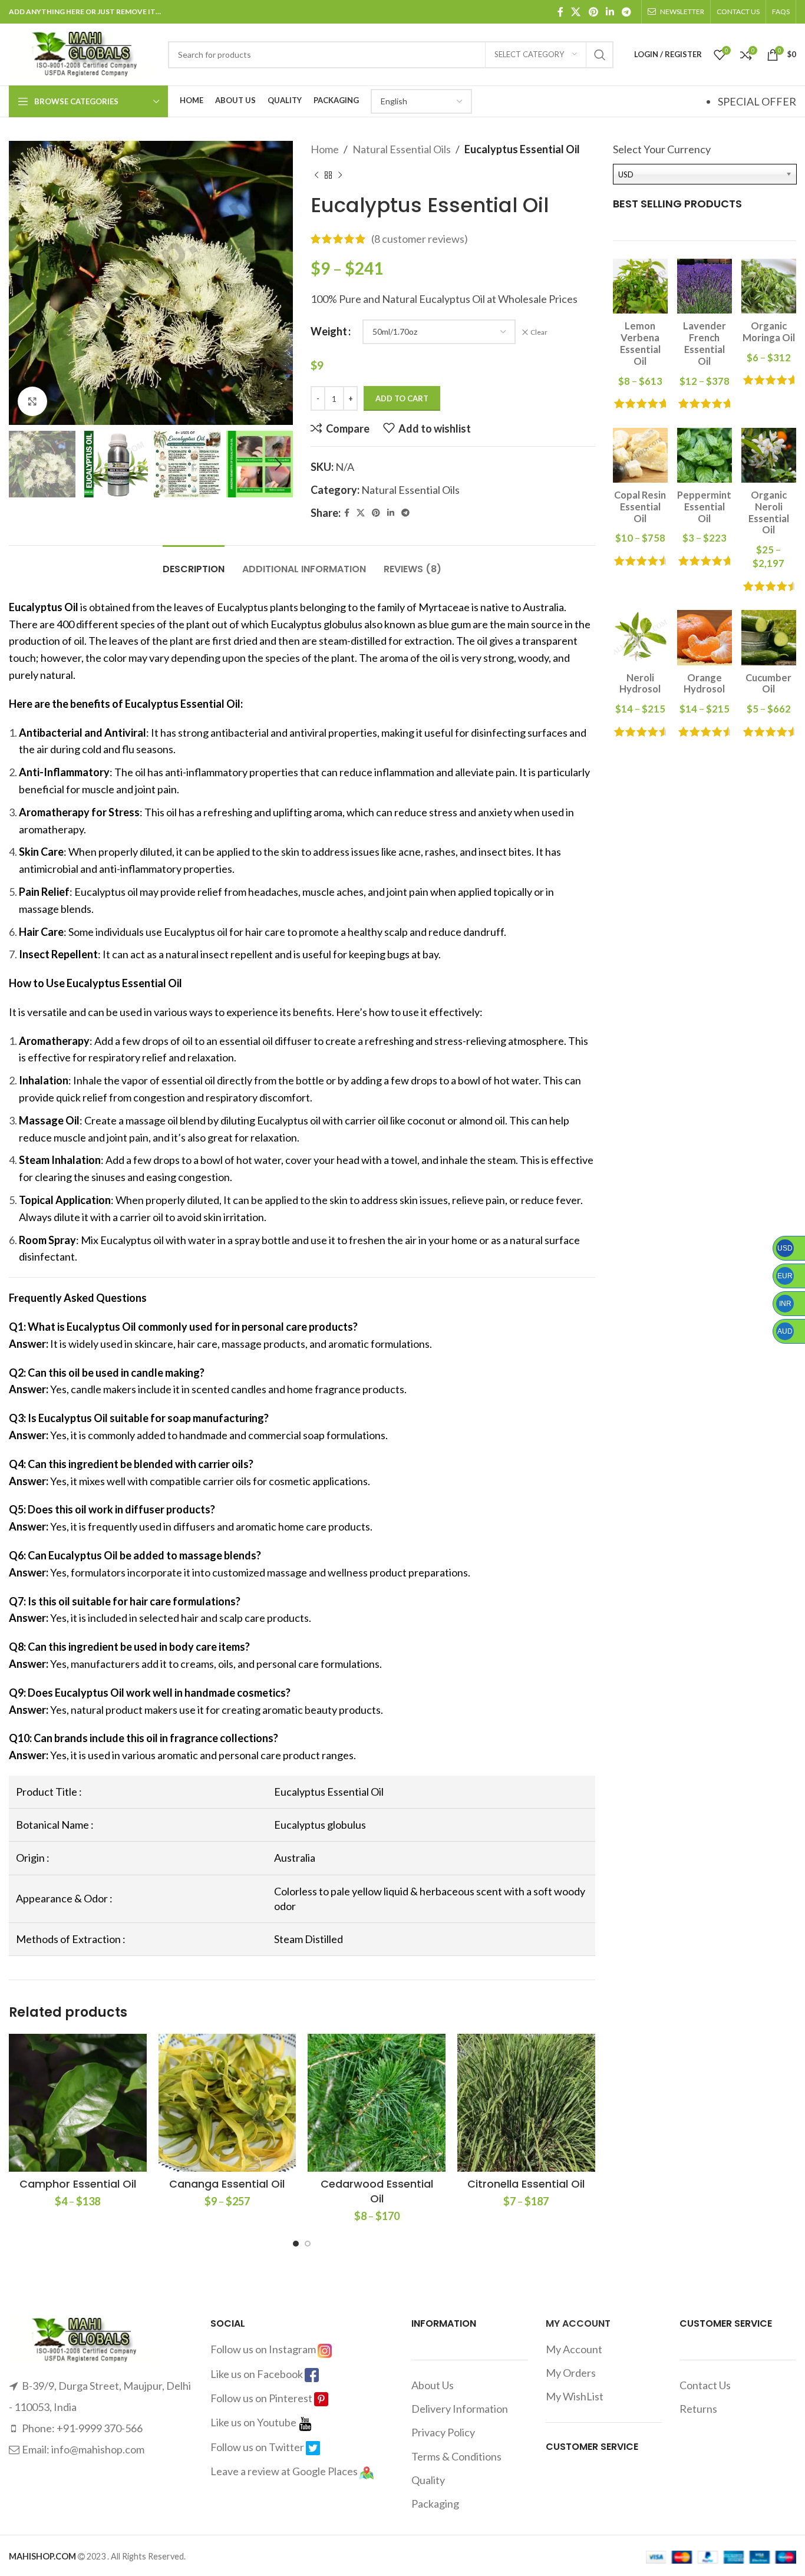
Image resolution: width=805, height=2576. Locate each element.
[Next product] (340, 176)
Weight (329, 331)
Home (325, 149)
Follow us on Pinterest (262, 2398)
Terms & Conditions (456, 2456)
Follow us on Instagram (264, 2349)
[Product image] (78, 2103)
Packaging (435, 2504)
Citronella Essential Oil (526, 2184)
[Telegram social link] (627, 12)
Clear (539, 332)
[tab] (194, 563)
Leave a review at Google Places (285, 2471)
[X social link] (576, 12)
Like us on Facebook (258, 2374)
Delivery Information (460, 2409)
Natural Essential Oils (402, 149)
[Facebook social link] (560, 12)
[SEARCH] (600, 55)
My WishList (575, 2396)
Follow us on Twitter (258, 2447)
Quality (428, 2480)
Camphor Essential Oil (78, 2184)
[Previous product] (316, 176)
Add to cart (402, 398)
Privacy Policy (443, 2432)
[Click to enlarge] (32, 401)
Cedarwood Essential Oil (377, 2191)
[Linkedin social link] (610, 12)
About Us (433, 2385)
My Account (574, 2349)
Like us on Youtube (254, 2422)
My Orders (571, 2373)
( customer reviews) (420, 239)
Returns (698, 2409)
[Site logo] (83, 53)
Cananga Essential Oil (227, 2184)
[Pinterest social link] (593, 12)
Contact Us (705, 2385)
